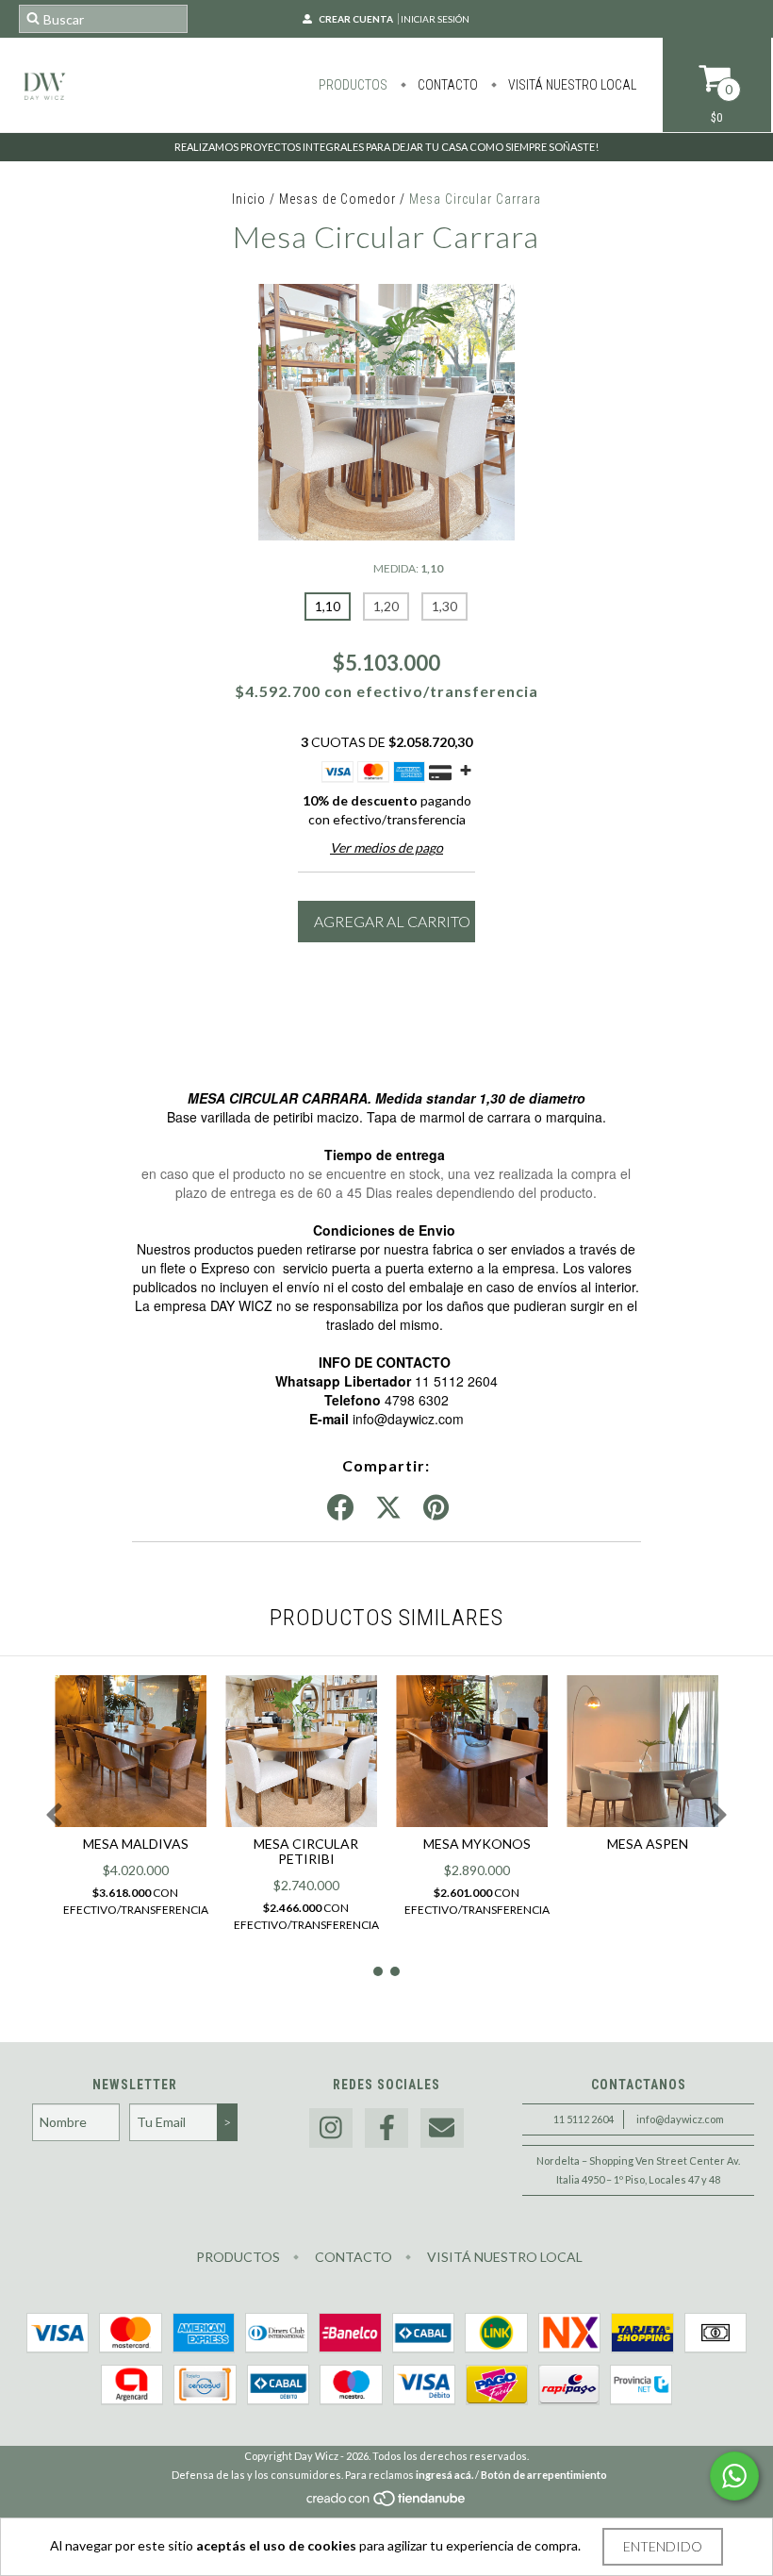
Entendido (663, 2546)
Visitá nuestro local (571, 85)
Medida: (408, 568)
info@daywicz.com (680, 2119)
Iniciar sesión (435, 19)
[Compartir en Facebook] (340, 1508)
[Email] (442, 2128)
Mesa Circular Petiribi (306, 1851)
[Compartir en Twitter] (388, 1508)
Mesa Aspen (648, 1844)
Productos (353, 85)
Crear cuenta (356, 19)
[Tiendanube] (387, 2503)
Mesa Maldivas (136, 1844)
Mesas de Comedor (339, 199)
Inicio (249, 199)
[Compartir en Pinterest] (436, 1508)
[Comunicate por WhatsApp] (734, 2476)
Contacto (446, 85)
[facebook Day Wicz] (386, 2128)
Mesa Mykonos (477, 1844)
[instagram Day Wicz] (331, 2128)
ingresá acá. (444, 2475)
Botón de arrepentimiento (544, 2475)
